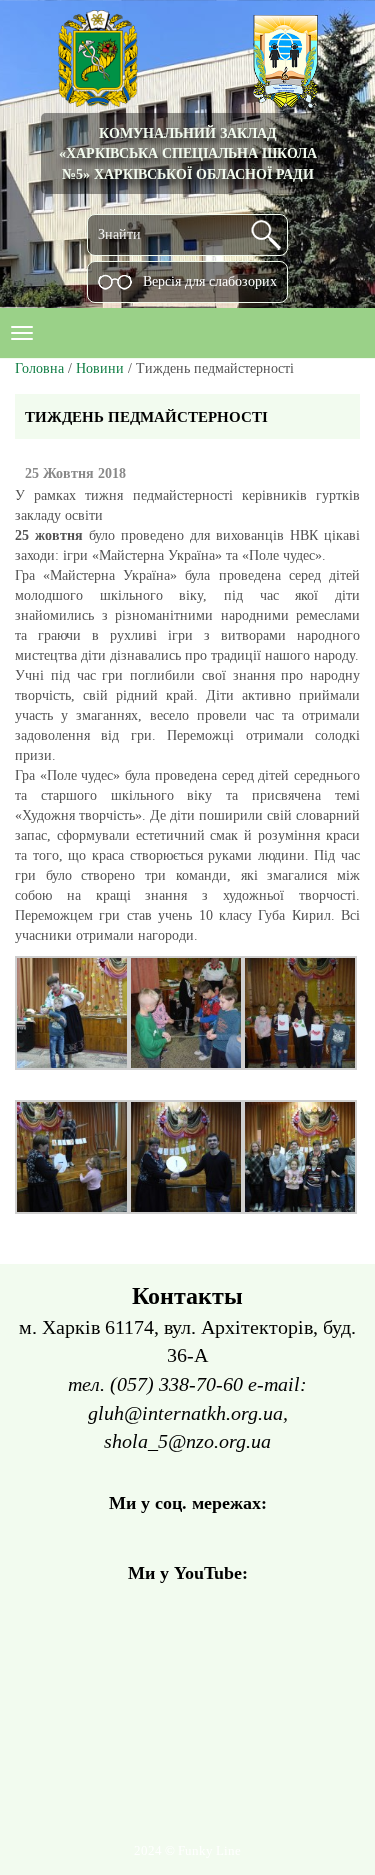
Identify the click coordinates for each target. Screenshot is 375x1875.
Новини (100, 368)
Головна (39, 368)
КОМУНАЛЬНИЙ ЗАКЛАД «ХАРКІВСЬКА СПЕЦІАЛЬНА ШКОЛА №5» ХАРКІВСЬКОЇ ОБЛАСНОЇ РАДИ (188, 153)
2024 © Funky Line (187, 1851)
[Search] (266, 235)
